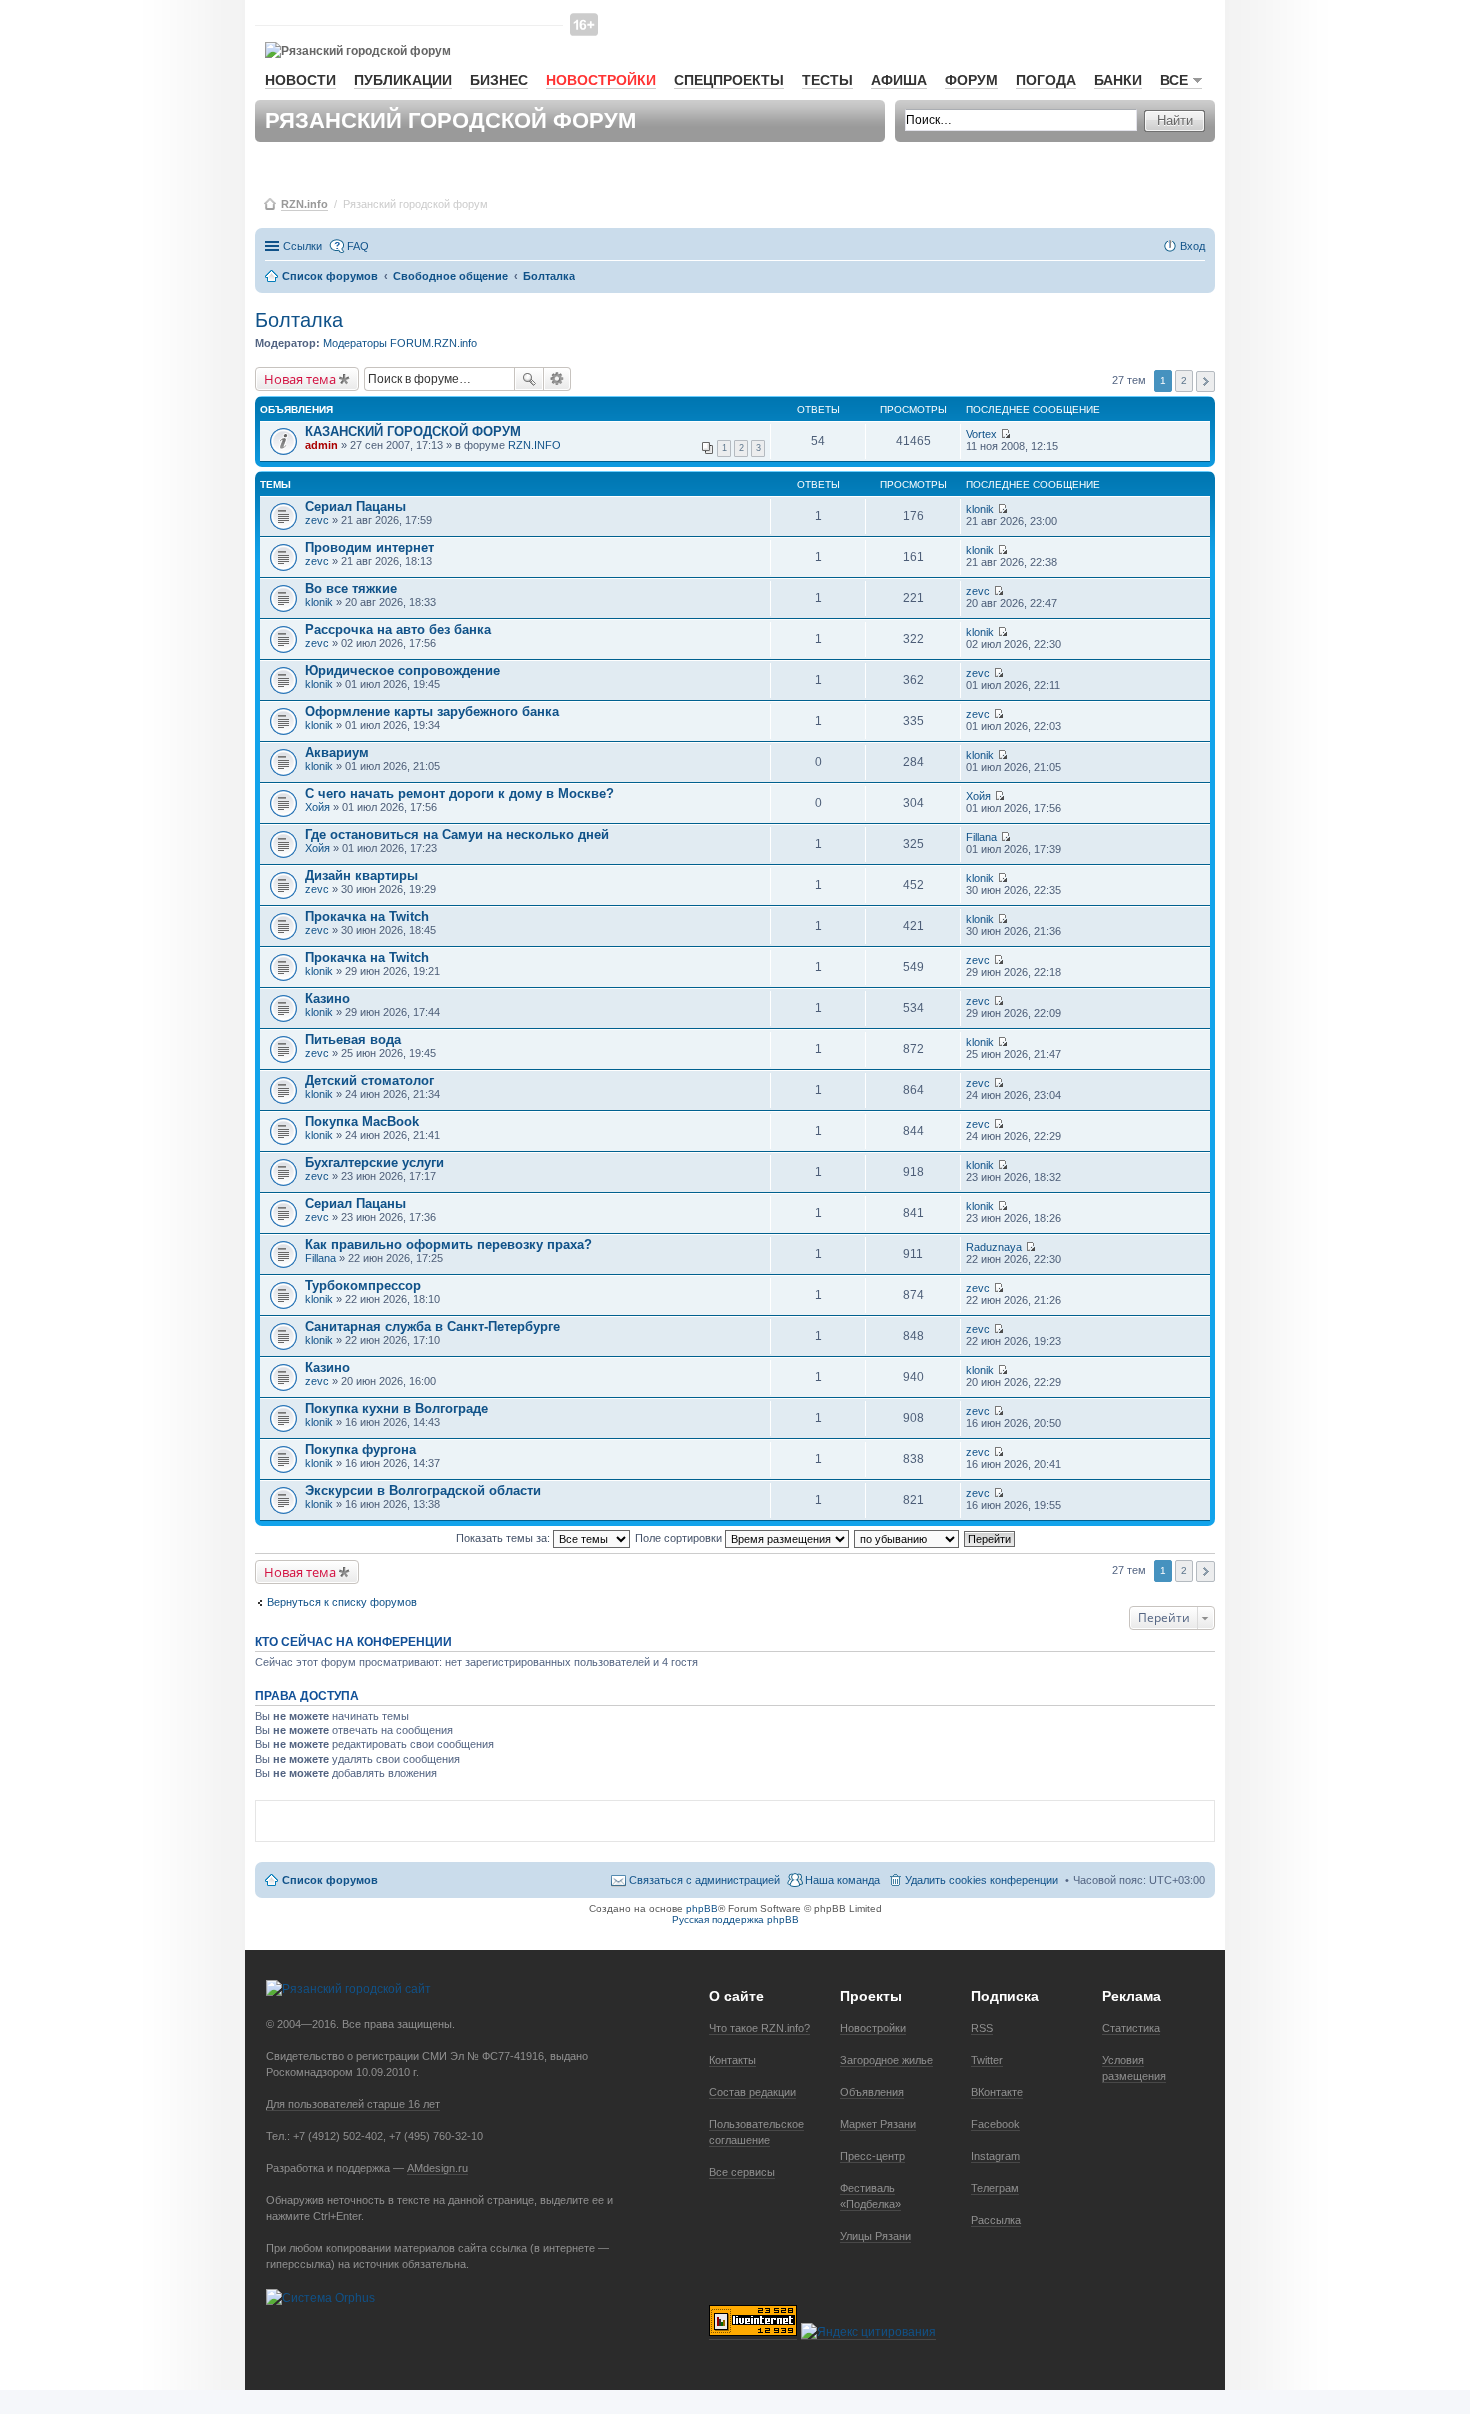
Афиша (899, 80)
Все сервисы (742, 2172)
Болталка (299, 320)
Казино (327, 998)
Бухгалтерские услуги (374, 1162)
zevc (317, 520)
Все (1174, 80)
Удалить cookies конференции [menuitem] (981, 1880)
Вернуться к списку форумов (342, 1602)
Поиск (529, 379)
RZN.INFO (534, 445)
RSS (982, 2028)
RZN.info (304, 204)
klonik (980, 509)
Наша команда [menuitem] (842, 1880)
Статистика (1131, 2028)
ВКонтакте (997, 2092)
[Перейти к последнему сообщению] (1005, 434)
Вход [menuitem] (1192, 246)
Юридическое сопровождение (402, 670)
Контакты (732, 2060)
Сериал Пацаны (355, 506)
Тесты (827, 80)
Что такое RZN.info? (759, 2028)
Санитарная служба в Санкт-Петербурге (432, 1326)
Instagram (995, 2156)
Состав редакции (752, 2092)
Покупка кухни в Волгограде (396, 1408)
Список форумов (330, 1880)
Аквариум (337, 752)
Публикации (403, 80)
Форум (971, 80)
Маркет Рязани (878, 2124)
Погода (1046, 80)
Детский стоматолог (369, 1080)
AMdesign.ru (437, 2168)
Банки (1118, 80)
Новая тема (300, 379)
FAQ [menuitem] (358, 246)
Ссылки (302, 246)
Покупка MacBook (362, 1121)
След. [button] (1205, 381)
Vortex (981, 434)
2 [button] (1184, 380)
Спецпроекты (729, 80)
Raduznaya (994, 1247)
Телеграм (995, 2188)
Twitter (987, 2060)
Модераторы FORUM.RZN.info (400, 343)
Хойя (317, 807)
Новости (300, 80)
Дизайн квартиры (361, 875)
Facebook (995, 2124)
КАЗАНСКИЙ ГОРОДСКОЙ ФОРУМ (413, 431)
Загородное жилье (886, 2060)
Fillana (981, 837)
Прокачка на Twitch (367, 916)
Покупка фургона (360, 1449)
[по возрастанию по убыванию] (907, 1538)
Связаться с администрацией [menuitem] (704, 1880)
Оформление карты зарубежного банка (432, 711)
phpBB (702, 1908)
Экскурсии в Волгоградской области (423, 1490)
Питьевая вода (353, 1039)
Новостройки (601, 80)
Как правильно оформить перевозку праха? (448, 1244)
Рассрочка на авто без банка (398, 629)
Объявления (872, 2092)
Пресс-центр (872, 2156)
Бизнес (499, 80)
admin (321, 445)
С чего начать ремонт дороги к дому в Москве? (459, 793)
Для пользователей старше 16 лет (353, 2104)
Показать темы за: (504, 1538)
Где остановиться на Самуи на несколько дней (457, 834)
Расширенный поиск (557, 379)
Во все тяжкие (351, 588)
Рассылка (996, 2220)
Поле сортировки (680, 1538)
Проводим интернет (369, 547)
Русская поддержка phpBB (735, 1919)
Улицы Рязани (875, 2236)
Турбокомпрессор (363, 1285)
